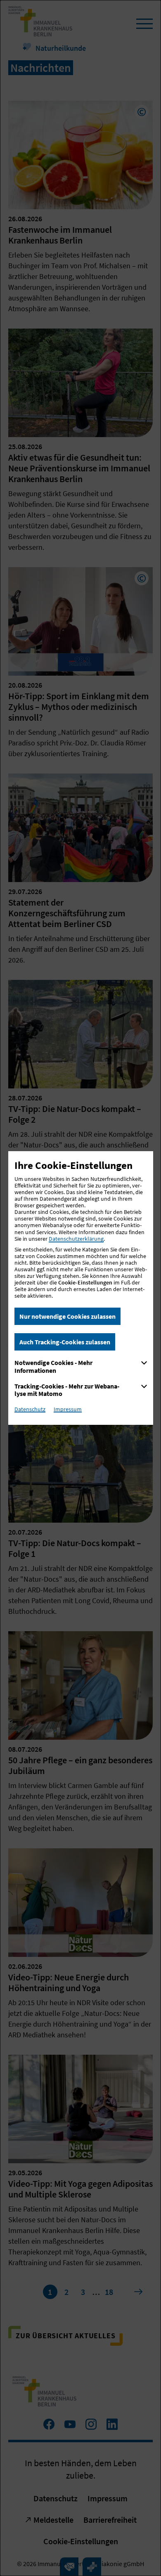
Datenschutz (30, 1409)
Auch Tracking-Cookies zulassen (65, 1342)
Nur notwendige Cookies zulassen (67, 1316)
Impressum (68, 1409)
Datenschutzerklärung (76, 1239)
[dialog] (80, 1288)
